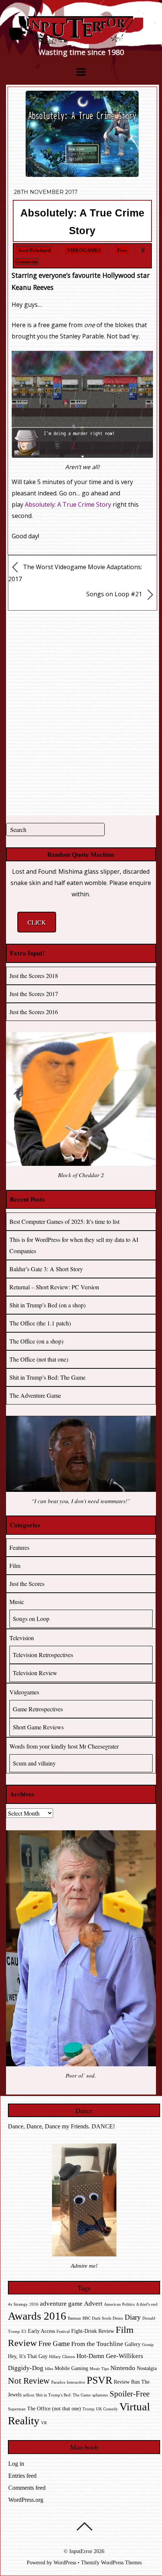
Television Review (35, 1673)
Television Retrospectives (43, 1655)
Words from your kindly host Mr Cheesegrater (64, 1746)
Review (122, 2382)
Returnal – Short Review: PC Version (54, 1287)
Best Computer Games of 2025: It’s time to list (64, 1221)
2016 (34, 2304)
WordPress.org (26, 2500)
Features (19, 1547)
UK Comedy (107, 2409)
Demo (118, 2318)
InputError (81, 2551)
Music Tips (99, 2369)
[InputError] (81, 41)
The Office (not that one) (39, 1359)
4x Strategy (18, 2304)
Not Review (29, 2381)
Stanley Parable (82, 336)
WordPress (65, 2562)
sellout (29, 2395)
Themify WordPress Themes (111, 2562)
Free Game (54, 2344)
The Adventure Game (35, 1395)
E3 (24, 2332)
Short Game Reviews (38, 1727)
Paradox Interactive (68, 2382)
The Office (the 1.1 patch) (40, 1323)
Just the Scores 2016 (34, 1012)
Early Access (41, 2331)
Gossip (148, 2345)
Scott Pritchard (34, 250)
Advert (93, 2304)
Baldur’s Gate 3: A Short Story (46, 1269)
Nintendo (123, 2368)
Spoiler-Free (130, 2394)
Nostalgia (147, 2368)
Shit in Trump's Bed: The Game (63, 2395)
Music (17, 1602)
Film (15, 1565)
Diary (133, 2317)
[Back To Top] (84, 2526)
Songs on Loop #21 (115, 594)
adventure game (61, 2304)
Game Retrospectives (38, 1709)
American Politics (119, 2304)
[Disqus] (83, 711)
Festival (63, 2332)
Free (122, 250)
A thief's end (147, 2304)
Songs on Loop (31, 1619)
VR (44, 2423)
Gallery (133, 2344)
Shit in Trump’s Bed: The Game (47, 1377)
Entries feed (22, 2476)
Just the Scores (27, 1584)
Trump (89, 2409)
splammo (100, 2395)
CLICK (37, 922)
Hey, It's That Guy (28, 2356)
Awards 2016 (37, 2316)
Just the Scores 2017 (34, 994)
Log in (16, 2464)
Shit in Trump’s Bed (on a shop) (47, 1305)
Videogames (84, 250)
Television (22, 1638)
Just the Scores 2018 (34, 976)
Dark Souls (102, 2318)
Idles (49, 2369)
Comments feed (27, 2488)
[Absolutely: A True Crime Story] (82, 175)
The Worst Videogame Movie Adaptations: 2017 (75, 573)
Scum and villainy (34, 1763)
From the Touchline (97, 2344)
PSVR (99, 2380)
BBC (86, 2318)
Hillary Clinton (62, 2357)
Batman (74, 2318)
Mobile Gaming (71, 2368)
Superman (17, 2409)
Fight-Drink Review (93, 2331)
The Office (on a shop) (36, 1341)
